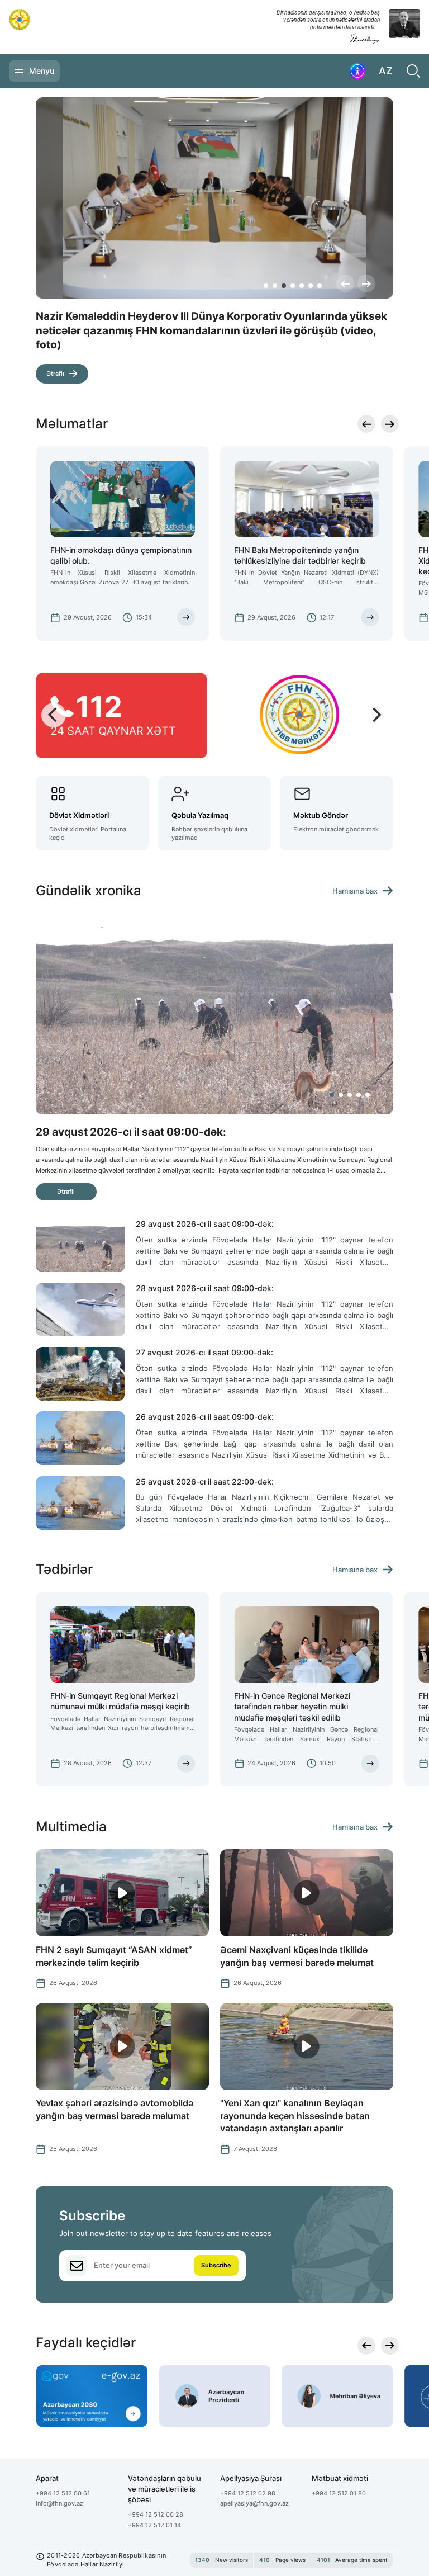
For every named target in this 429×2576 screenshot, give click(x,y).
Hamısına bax (355, 891)
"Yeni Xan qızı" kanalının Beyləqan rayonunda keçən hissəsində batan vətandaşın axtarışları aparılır (295, 2116)
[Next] (366, 283)
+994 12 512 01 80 (339, 2493)
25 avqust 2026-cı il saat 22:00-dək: (205, 1481)
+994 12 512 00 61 (63, 2493)
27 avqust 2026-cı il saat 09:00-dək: (204, 1352)
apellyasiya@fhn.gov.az (254, 2503)
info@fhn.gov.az (59, 2503)
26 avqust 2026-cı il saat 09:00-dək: (205, 1417)
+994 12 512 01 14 (154, 2525)
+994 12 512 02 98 (248, 2493)
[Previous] (345, 283)
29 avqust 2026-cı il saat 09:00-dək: (205, 1224)
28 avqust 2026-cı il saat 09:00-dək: (205, 1288)
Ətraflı (55, 360)
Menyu (42, 71)
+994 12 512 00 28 (156, 2514)
